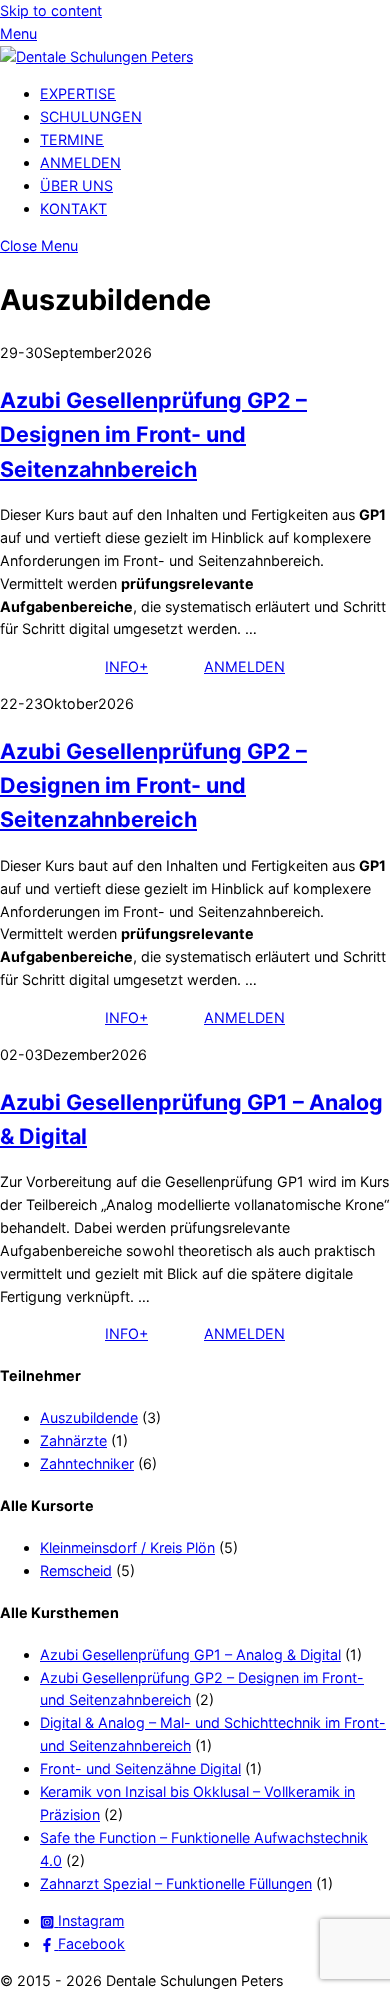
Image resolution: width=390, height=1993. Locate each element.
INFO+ (126, 666)
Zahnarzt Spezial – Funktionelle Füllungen (176, 1883)
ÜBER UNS (76, 185)
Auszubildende (89, 1417)
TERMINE (72, 139)
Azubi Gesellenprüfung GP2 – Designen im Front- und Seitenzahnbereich (153, 434)
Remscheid (76, 1570)
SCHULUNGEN (91, 116)
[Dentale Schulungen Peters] (96, 56)
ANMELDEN (80, 162)
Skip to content (51, 10)
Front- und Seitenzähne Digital (140, 1768)
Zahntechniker (87, 1463)
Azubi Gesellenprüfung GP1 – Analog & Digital (190, 1654)
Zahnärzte (73, 1440)
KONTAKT (73, 208)
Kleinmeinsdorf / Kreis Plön (127, 1547)
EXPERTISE (78, 93)
